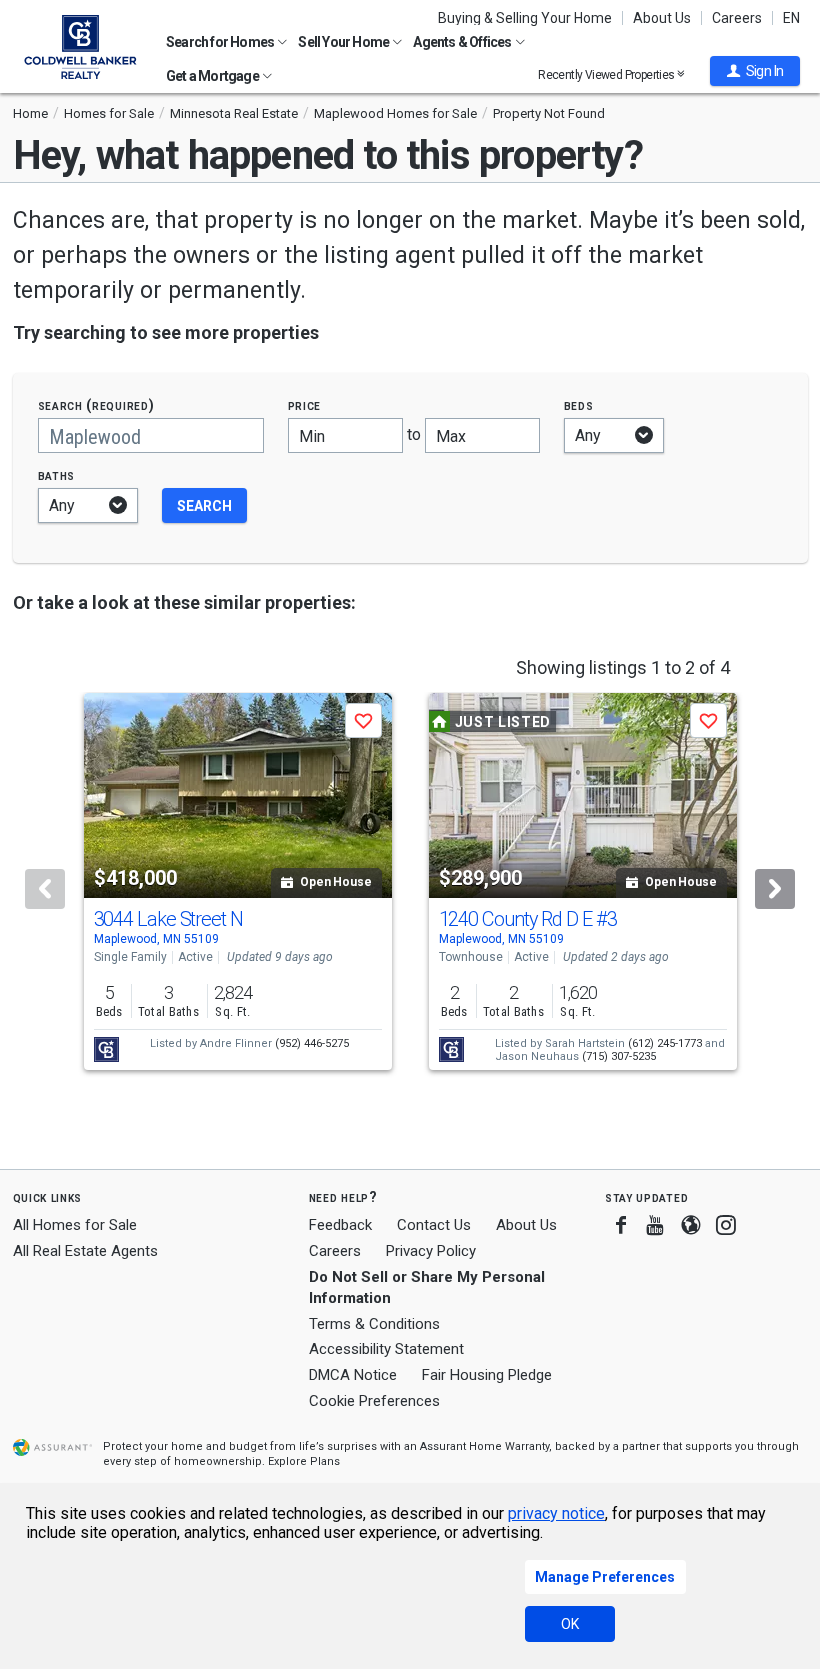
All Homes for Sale (75, 1225)
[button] (755, 71)
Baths (57, 475)
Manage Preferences (605, 1577)
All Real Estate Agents (85, 1251)
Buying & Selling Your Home (525, 18)
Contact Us (434, 1225)
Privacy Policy (431, 1251)
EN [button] (791, 18)
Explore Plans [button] (304, 1461)
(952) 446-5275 (312, 1043)
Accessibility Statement (386, 1349)
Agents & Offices (463, 42)
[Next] (775, 889)
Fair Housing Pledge (487, 1375)
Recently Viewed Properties (607, 74)
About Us (662, 18)
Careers (737, 18)
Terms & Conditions (374, 1324)
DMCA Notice (353, 1375)
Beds (579, 405)
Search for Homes (221, 42)
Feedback (340, 1225)
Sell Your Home (344, 42)
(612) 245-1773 (665, 1043)
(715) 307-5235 (619, 1056)
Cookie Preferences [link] (374, 1401)
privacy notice (556, 1513)
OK (570, 1624)
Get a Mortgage (213, 76)
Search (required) (96, 405)
